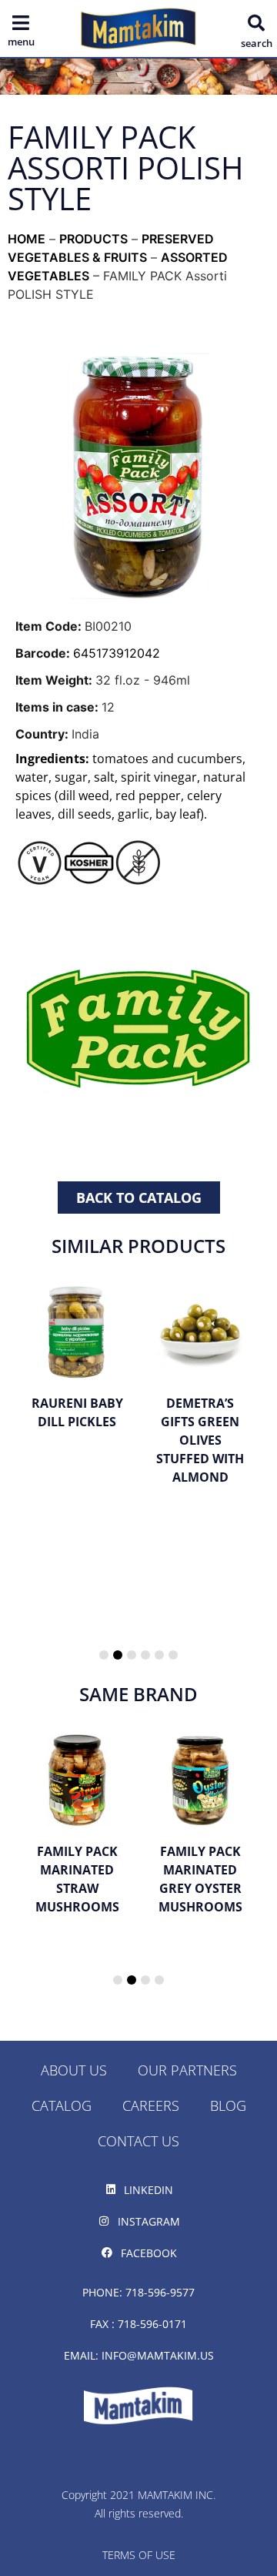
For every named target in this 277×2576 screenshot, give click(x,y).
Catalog (62, 2105)
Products (93, 239)
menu (21, 42)
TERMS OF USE (139, 2555)
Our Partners (187, 2070)
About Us (74, 2070)
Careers (151, 2105)
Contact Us (138, 2141)
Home (27, 239)
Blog (228, 2105)
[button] (256, 23)
